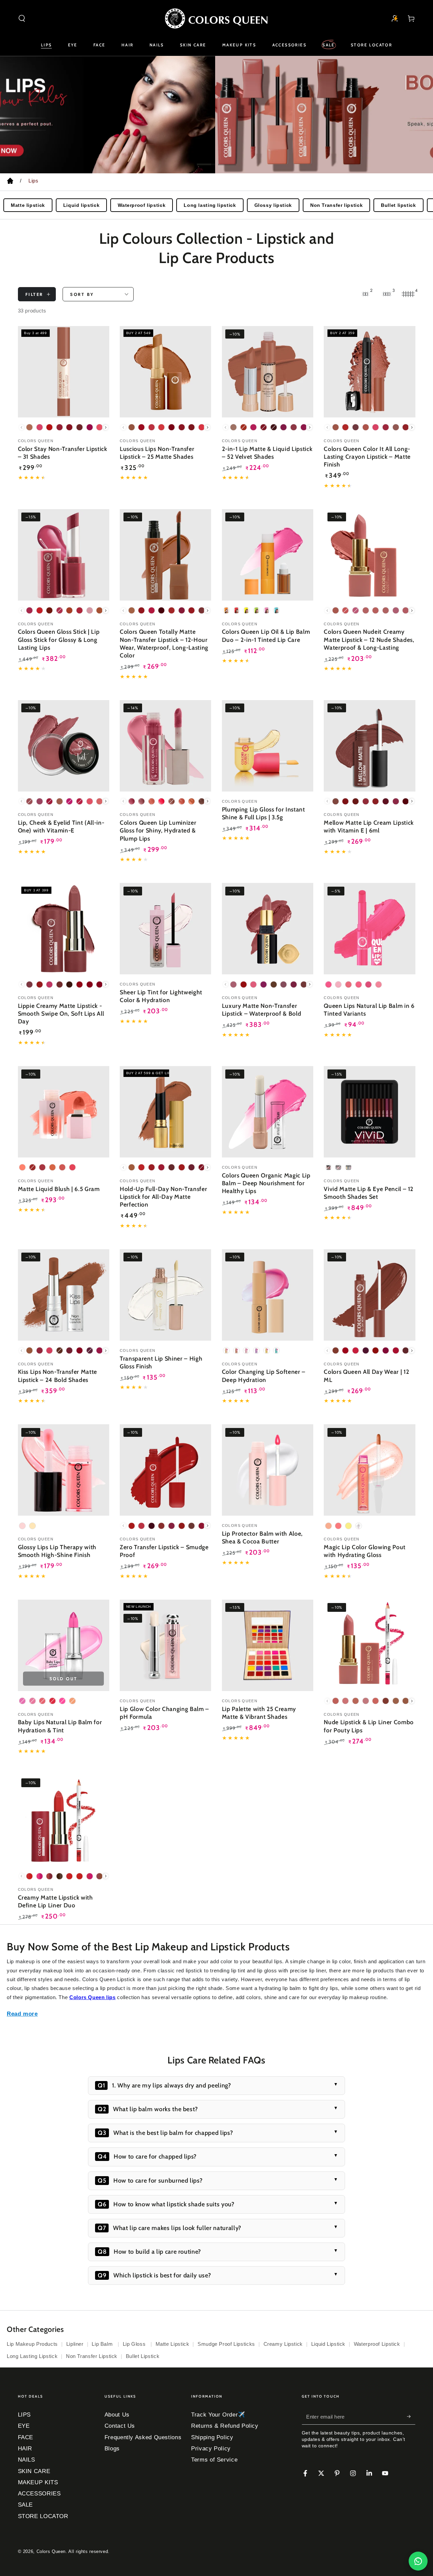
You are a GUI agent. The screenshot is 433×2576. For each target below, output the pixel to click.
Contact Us (120, 2426)
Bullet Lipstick (143, 2356)
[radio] (29, 427)
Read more (22, 2014)
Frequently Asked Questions (143, 2437)
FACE (26, 2437)
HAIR (25, 2449)
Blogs (112, 2449)
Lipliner (75, 2344)
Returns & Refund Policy (225, 2426)
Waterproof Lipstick (377, 2344)
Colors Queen (51, 2552)
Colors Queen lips (93, 1997)
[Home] (10, 182)
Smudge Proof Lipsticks (226, 2344)
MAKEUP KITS (38, 2482)
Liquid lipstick (81, 205)
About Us (117, 2415)
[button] (22, 18)
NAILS (27, 2460)
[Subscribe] (411, 2417)
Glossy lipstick (273, 205)
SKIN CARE (34, 2471)
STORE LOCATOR (43, 2516)
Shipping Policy (212, 2437)
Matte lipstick (28, 205)
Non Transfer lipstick (336, 205)
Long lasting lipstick (210, 205)
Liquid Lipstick (328, 2344)
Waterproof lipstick (142, 205)
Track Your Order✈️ (218, 2415)
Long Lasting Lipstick (32, 2356)
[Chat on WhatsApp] (418, 2561)
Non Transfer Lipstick (92, 2356)
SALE (26, 2505)
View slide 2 (227, 159)
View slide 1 (206, 159)
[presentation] (106, 427)
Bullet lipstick (398, 205)
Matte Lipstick (173, 2344)
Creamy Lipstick (283, 2344)
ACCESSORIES (39, 2494)
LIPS (25, 2415)
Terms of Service (214, 2460)
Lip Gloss (135, 2344)
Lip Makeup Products (32, 2344)
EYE (24, 2426)
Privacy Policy (211, 2449)
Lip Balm (103, 2344)
